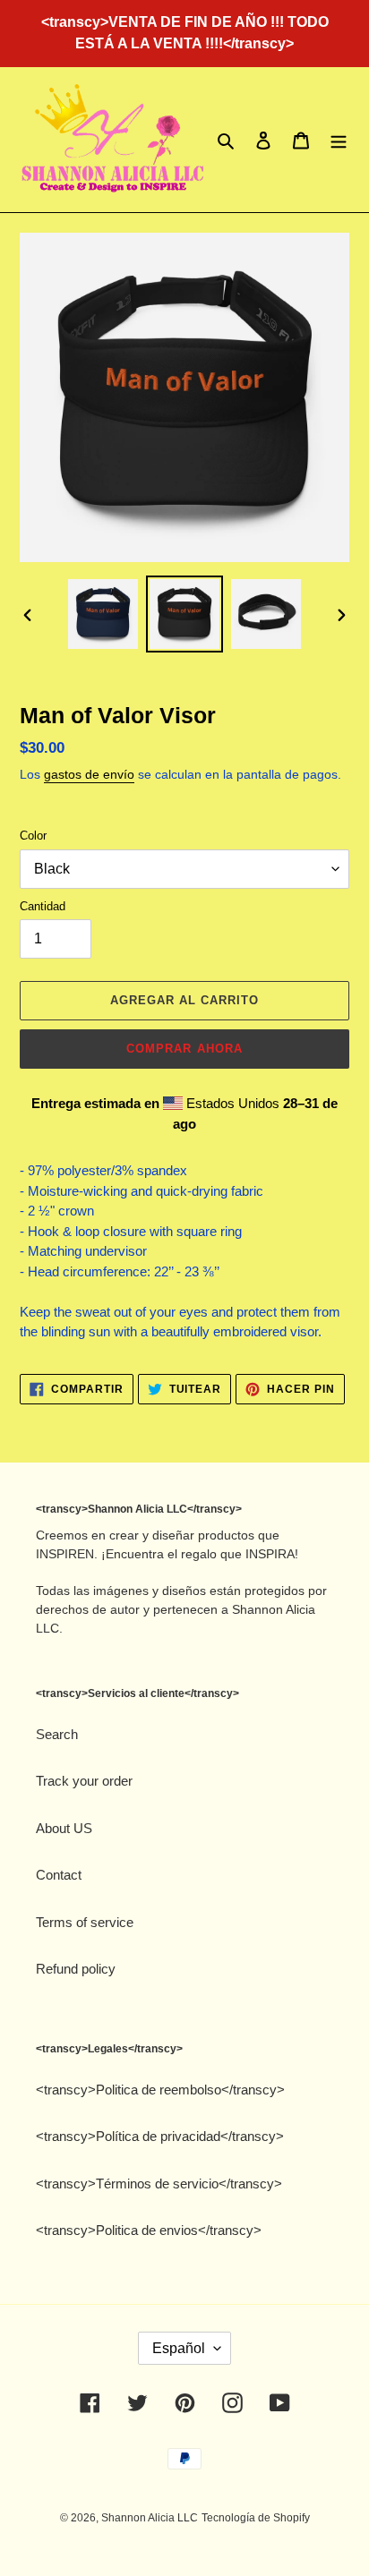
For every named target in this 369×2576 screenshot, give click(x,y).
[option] (103, 614)
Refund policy (76, 1969)
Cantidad (43, 906)
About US (64, 1828)
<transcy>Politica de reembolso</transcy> (160, 2090)
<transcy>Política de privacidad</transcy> (160, 2136)
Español (179, 2348)
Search (57, 1734)
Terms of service (85, 1922)
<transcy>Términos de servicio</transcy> (159, 2184)
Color (33, 836)
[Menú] (339, 140)
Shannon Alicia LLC (150, 2518)
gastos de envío (89, 774)
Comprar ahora (184, 1049)
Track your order (84, 1781)
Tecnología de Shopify (256, 2518)
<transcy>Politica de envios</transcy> (149, 2230)
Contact (59, 1875)
